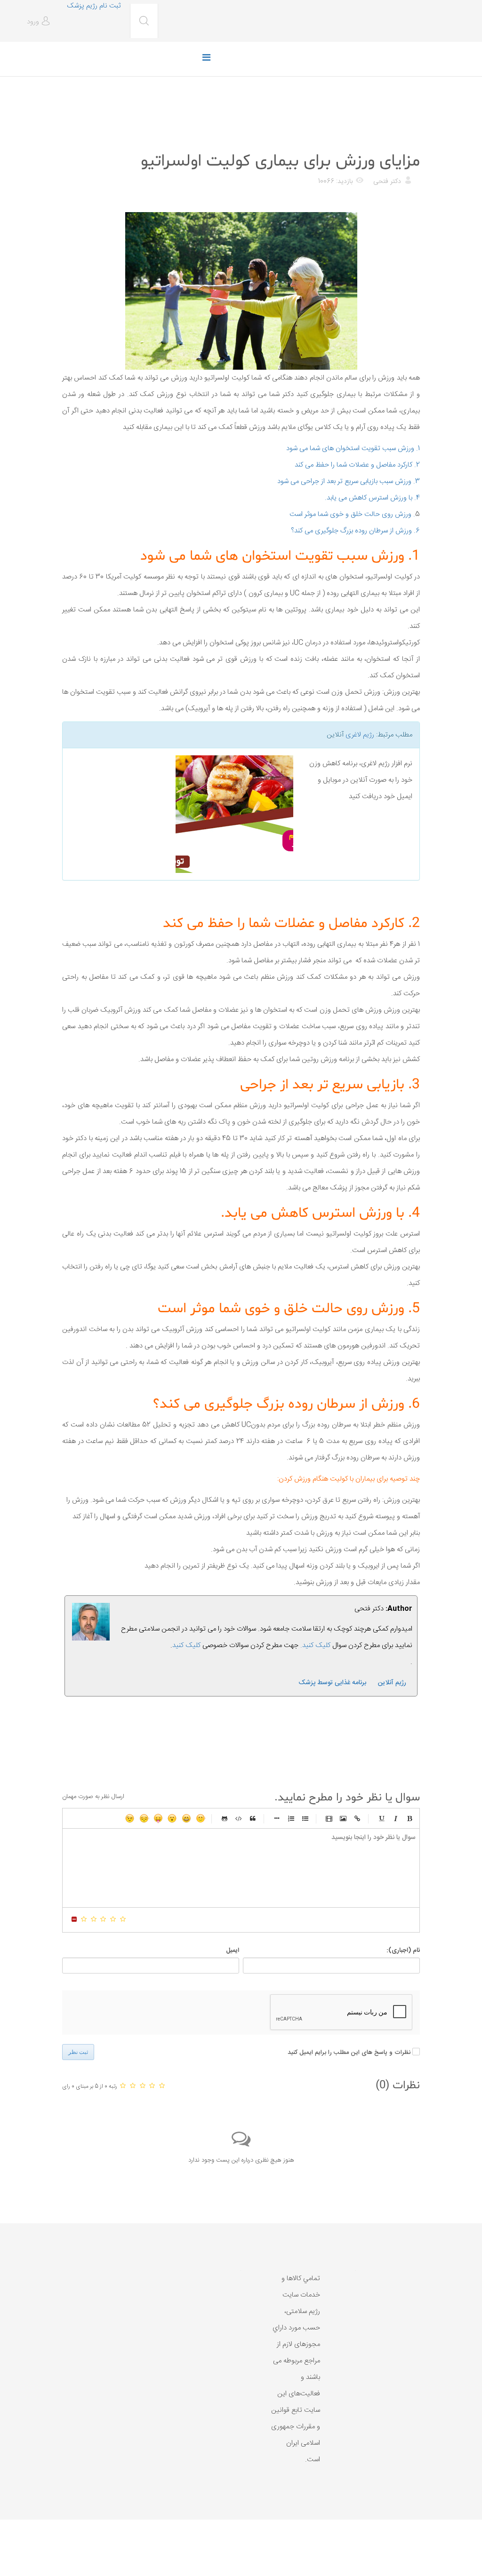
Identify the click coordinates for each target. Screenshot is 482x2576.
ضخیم (410, 1818)
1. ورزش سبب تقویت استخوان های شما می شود (353, 448)
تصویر (343, 1818)
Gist (225, 1818)
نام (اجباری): (403, 1950)
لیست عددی (291, 1818)
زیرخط (381, 1818)
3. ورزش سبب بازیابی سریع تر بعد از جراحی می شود (349, 481)
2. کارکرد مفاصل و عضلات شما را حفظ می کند (357, 465)
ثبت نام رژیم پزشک (94, 6)
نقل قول (253, 1818)
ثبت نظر (78, 2052)
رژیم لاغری (360, 735)
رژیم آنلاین (392, 1683)
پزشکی (409, 138)
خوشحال (186, 1818)
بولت (277, 1818)
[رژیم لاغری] (181, 814)
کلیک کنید (186, 1645)
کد (239, 1818)
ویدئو (329, 1818)
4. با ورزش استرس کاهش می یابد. (372, 498)
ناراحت (144, 1818)
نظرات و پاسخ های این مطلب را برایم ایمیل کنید (349, 2053)
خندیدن (201, 1818)
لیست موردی (305, 1818)
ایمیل (233, 1950)
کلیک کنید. (315, 1645)
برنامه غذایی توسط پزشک (332, 1683)
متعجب (172, 1818)
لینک (357, 1818)
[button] (40, 22)
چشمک (130, 1818)
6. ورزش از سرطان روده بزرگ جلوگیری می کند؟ (355, 531)
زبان (158, 1818)
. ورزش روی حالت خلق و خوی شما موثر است (352, 514)
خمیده (395, 1818)
